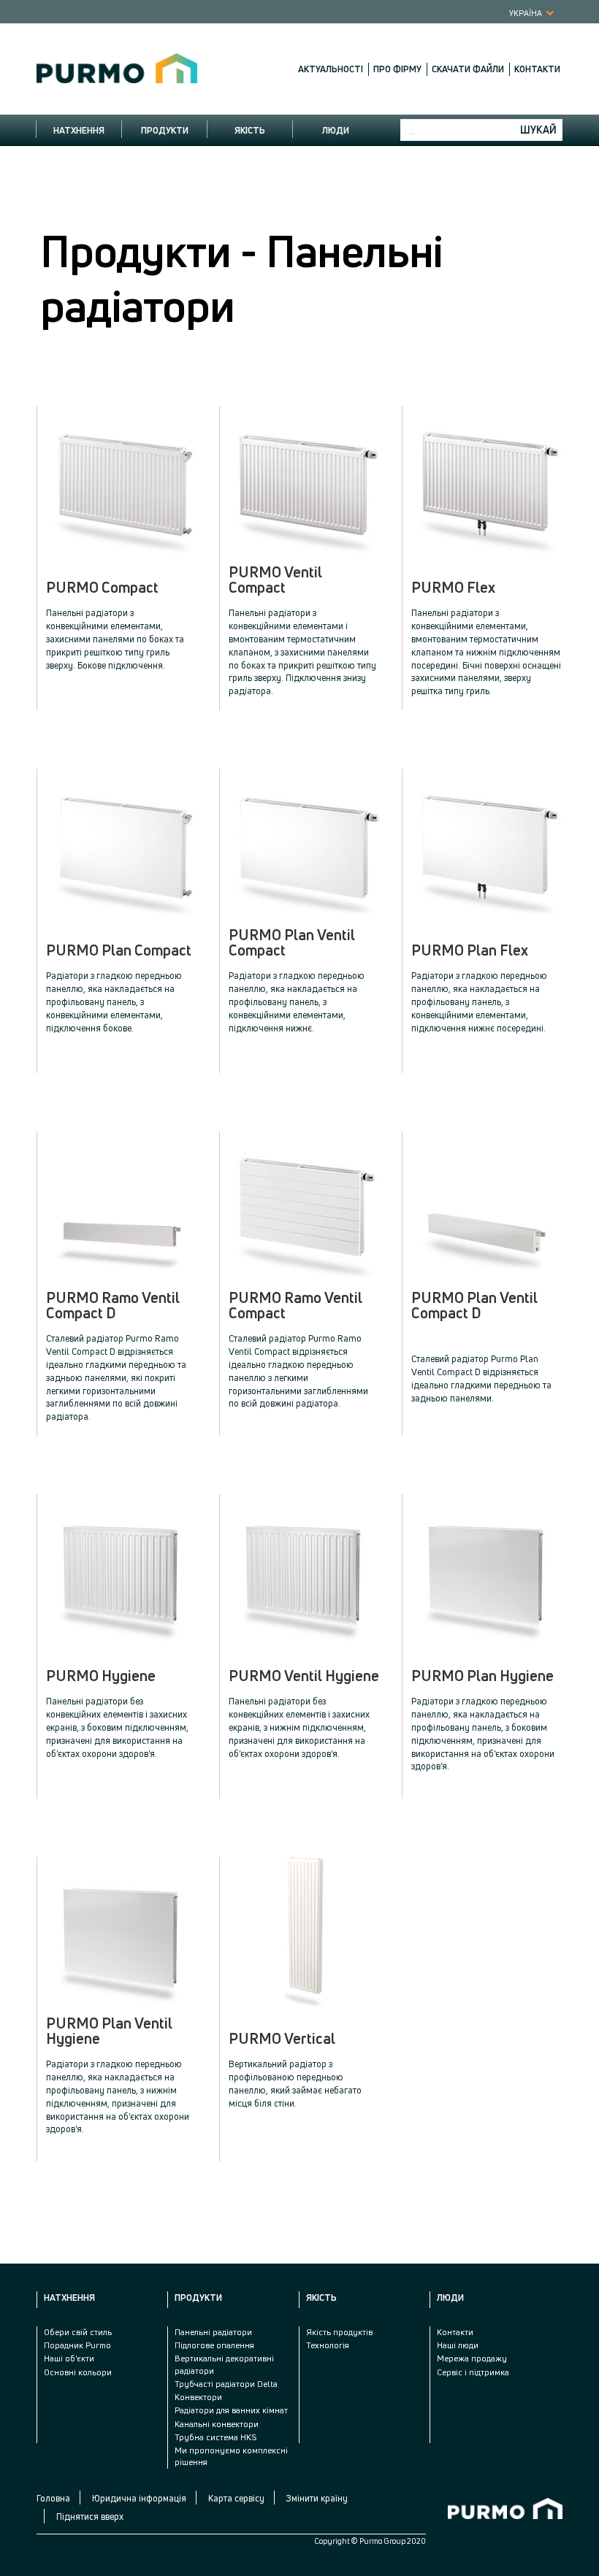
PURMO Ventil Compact (275, 580)
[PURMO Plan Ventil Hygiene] (122, 1933)
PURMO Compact (102, 588)
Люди (336, 130)
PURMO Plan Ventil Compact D (474, 1306)
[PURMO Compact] (122, 481)
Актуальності (331, 69)
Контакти (537, 69)
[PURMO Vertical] (304, 1933)
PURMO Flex (453, 588)
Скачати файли (468, 69)
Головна (53, 2498)
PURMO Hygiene (101, 1676)
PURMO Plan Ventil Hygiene (109, 2031)
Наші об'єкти (69, 2358)
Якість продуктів (339, 2332)
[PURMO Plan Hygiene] (487, 1570)
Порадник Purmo (77, 2345)
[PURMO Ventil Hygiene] (304, 1570)
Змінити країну (317, 2498)
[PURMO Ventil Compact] (304, 481)
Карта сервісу (236, 2498)
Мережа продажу (472, 2358)
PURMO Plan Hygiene (482, 1676)
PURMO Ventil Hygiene (304, 1676)
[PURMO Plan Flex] (487, 844)
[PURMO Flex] (487, 481)
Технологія (328, 2345)
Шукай (538, 130)
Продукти (165, 130)
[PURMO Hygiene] (122, 1570)
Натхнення (79, 130)
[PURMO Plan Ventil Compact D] (487, 1207)
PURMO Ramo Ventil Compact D (113, 1306)
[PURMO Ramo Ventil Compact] (304, 1207)
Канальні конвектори (217, 2424)
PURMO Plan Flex (470, 950)
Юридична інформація (139, 2498)
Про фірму (397, 69)
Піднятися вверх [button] (90, 2517)
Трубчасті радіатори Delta (226, 2384)
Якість (250, 130)
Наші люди (458, 2345)
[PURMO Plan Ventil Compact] (304, 844)
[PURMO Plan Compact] (122, 844)
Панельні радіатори (213, 2332)
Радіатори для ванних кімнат (231, 2410)
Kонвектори (198, 2397)
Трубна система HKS (215, 2437)
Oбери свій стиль (78, 2332)
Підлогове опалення (214, 2345)
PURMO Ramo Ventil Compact (295, 1306)
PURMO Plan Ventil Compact (292, 943)
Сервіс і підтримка (473, 2372)
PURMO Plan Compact (119, 950)
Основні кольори (78, 2372)
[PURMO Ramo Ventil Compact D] (122, 1207)
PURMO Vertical (282, 2039)
